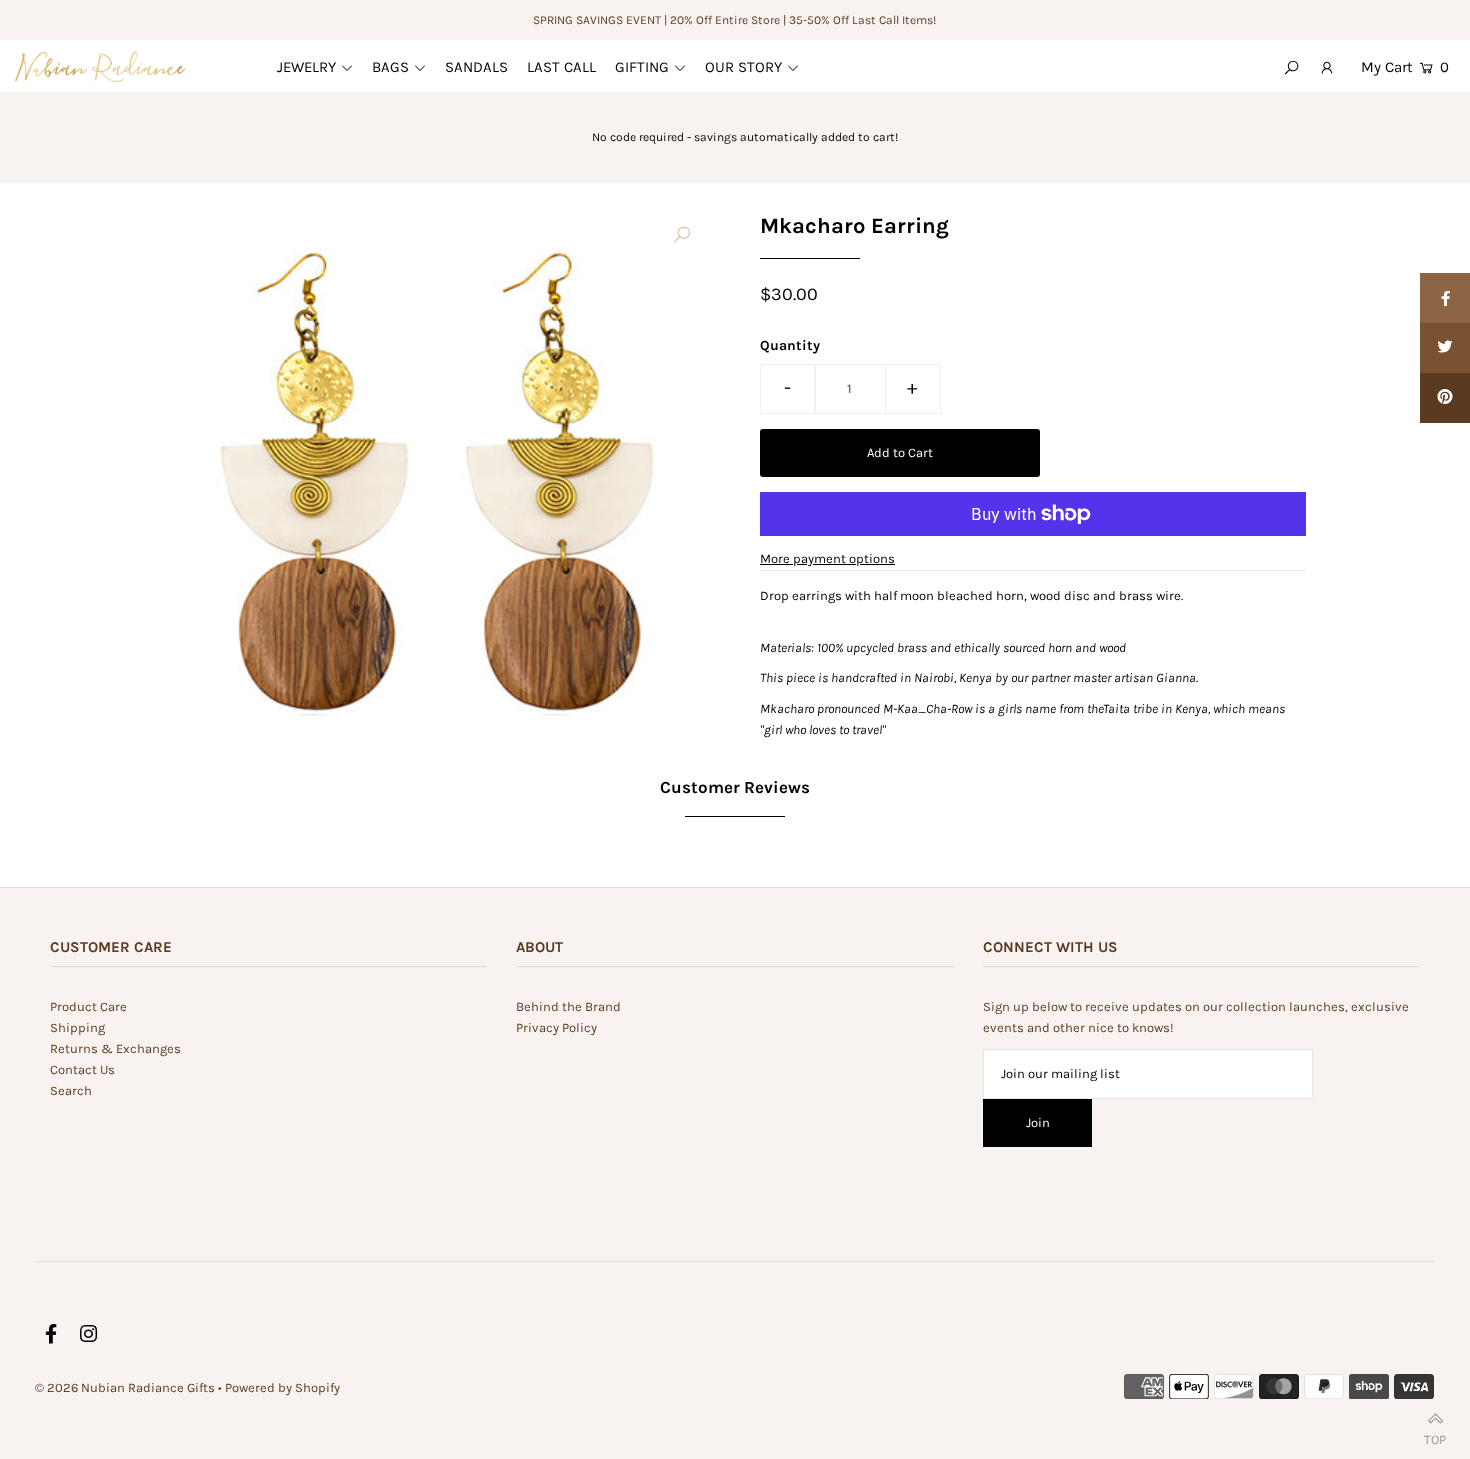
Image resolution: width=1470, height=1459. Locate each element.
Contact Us (82, 1069)
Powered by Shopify (282, 1387)
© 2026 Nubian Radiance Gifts (125, 1387)
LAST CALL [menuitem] (561, 67)
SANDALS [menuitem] (476, 67)
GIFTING (642, 67)
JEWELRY (306, 67)
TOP (1435, 1435)
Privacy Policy (556, 1027)
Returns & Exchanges (115, 1048)
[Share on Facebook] (1445, 298)
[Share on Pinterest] (1445, 398)
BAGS (390, 67)
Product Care (88, 1006)
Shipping (77, 1027)
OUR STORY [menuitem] (743, 67)
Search (71, 1090)
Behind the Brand (568, 1006)
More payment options (827, 558)
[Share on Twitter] (1445, 348)
